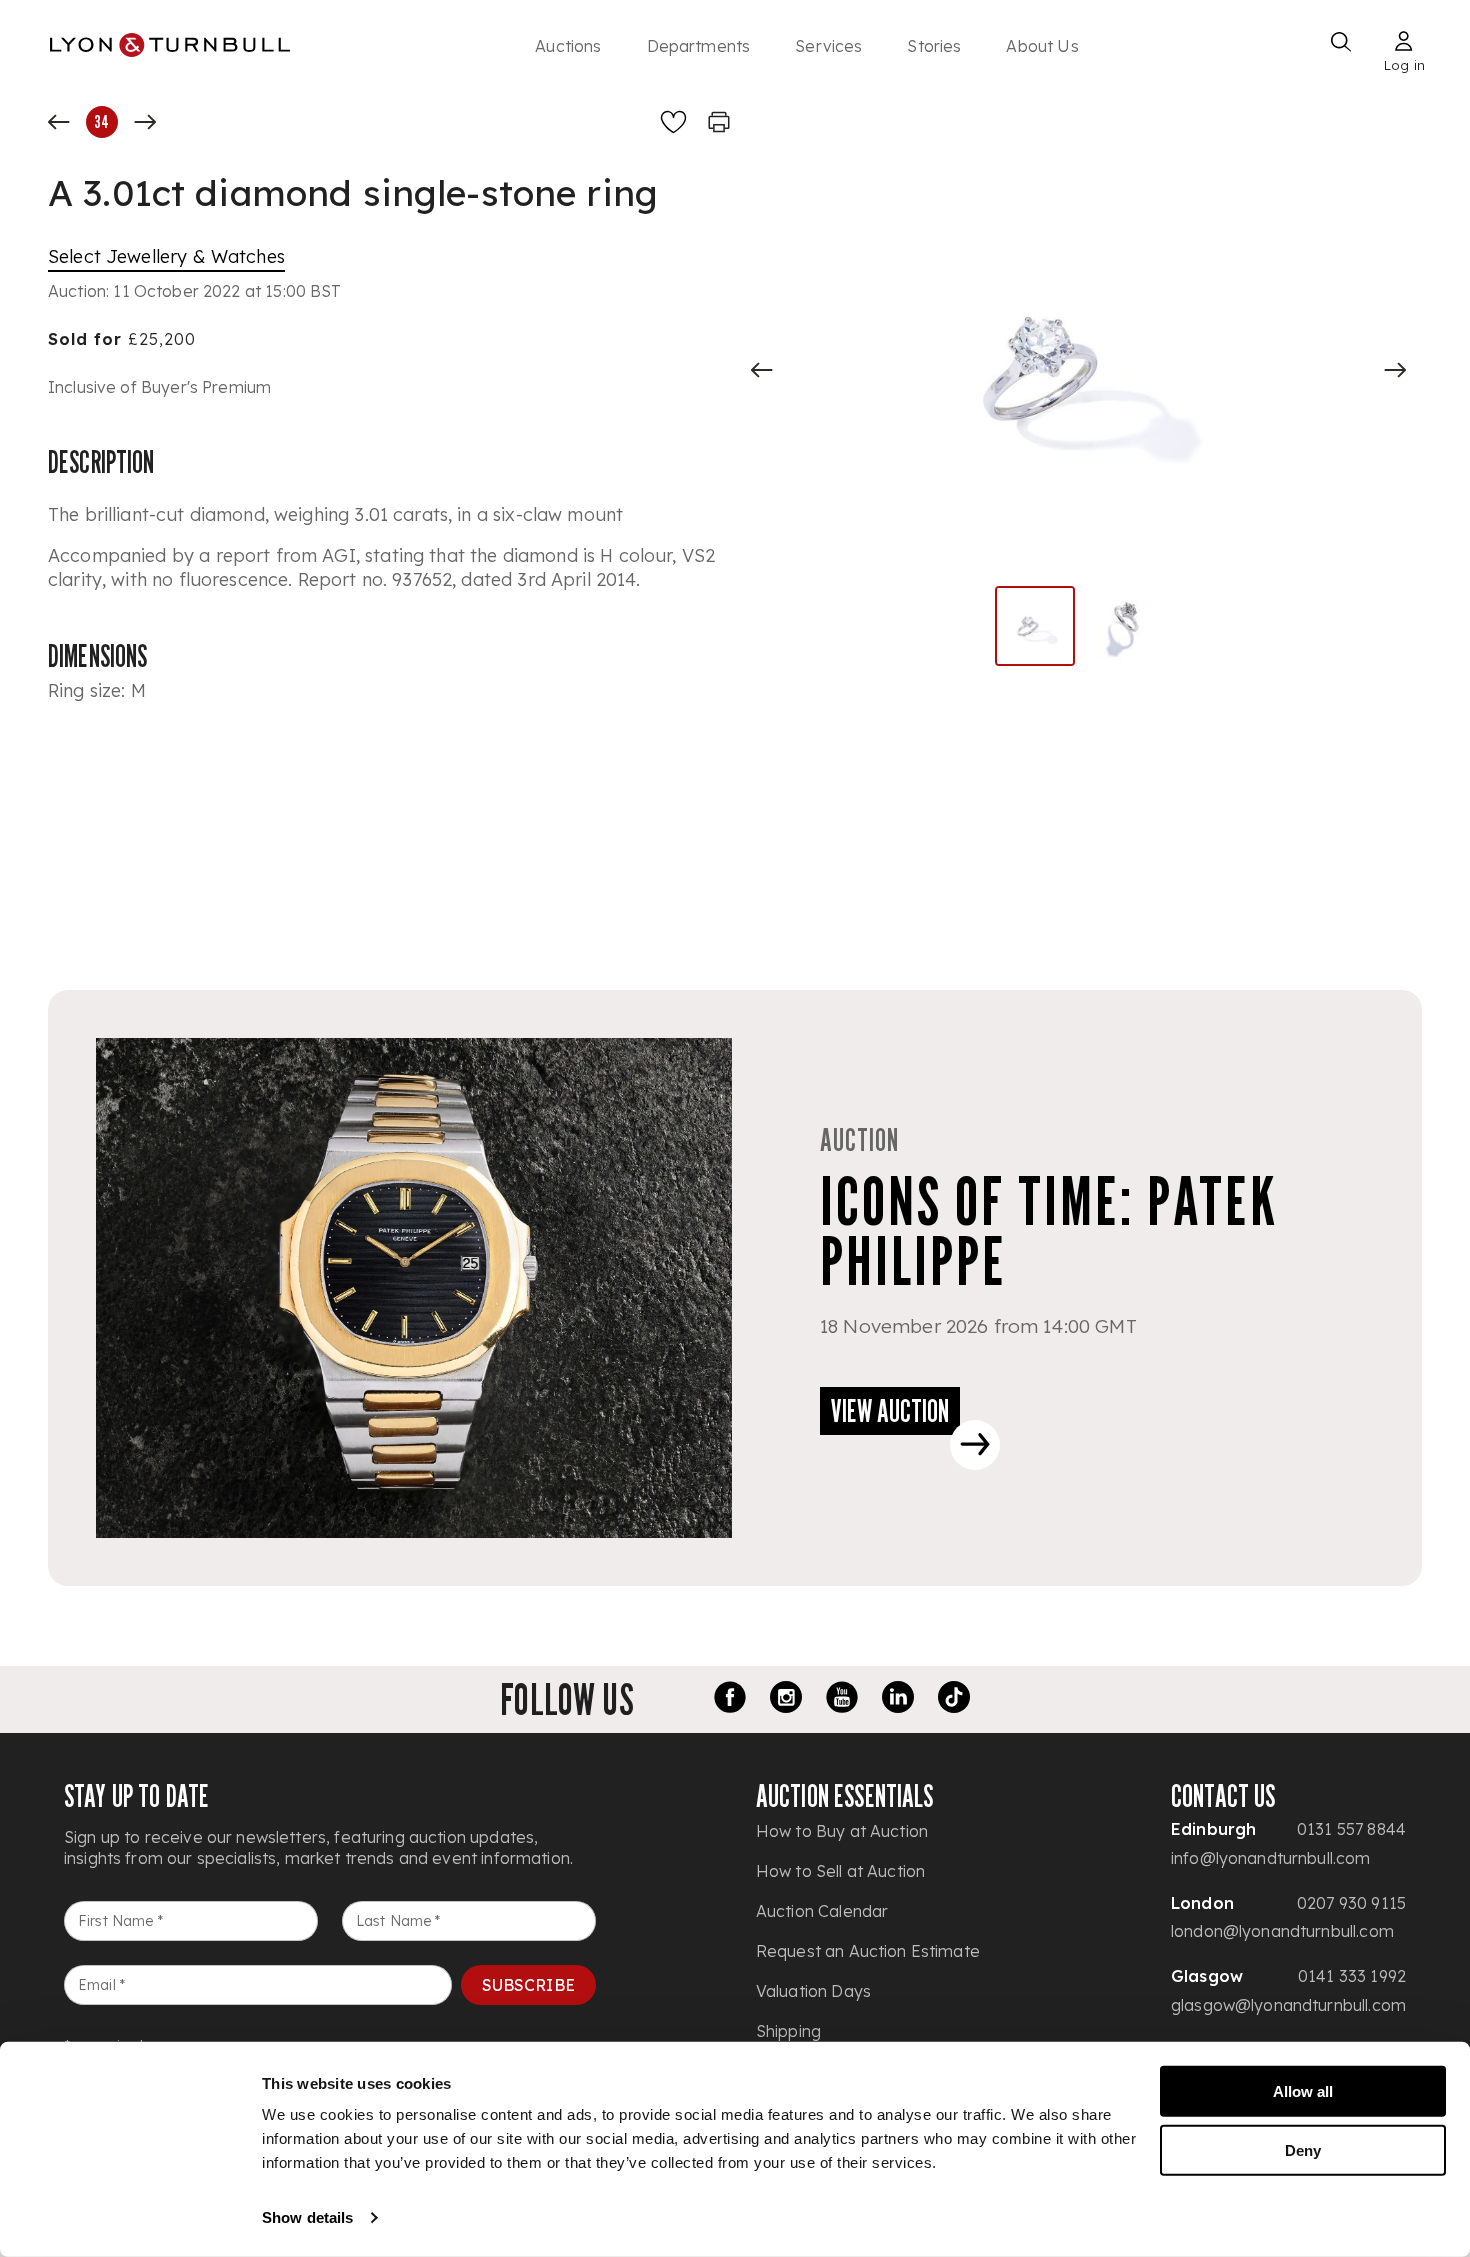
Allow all (1303, 2091)
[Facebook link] (730, 1700)
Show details (307, 2217)
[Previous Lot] (59, 122)
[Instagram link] (786, 1700)
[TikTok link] (954, 1700)
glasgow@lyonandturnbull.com (1288, 2005)
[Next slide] (1395, 370)
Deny (1303, 2149)
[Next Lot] (145, 122)
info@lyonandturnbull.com (1271, 1858)
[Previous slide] (762, 370)
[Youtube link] (842, 1700)
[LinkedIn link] (898, 1700)
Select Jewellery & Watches (166, 256)
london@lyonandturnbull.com (1282, 1931)
